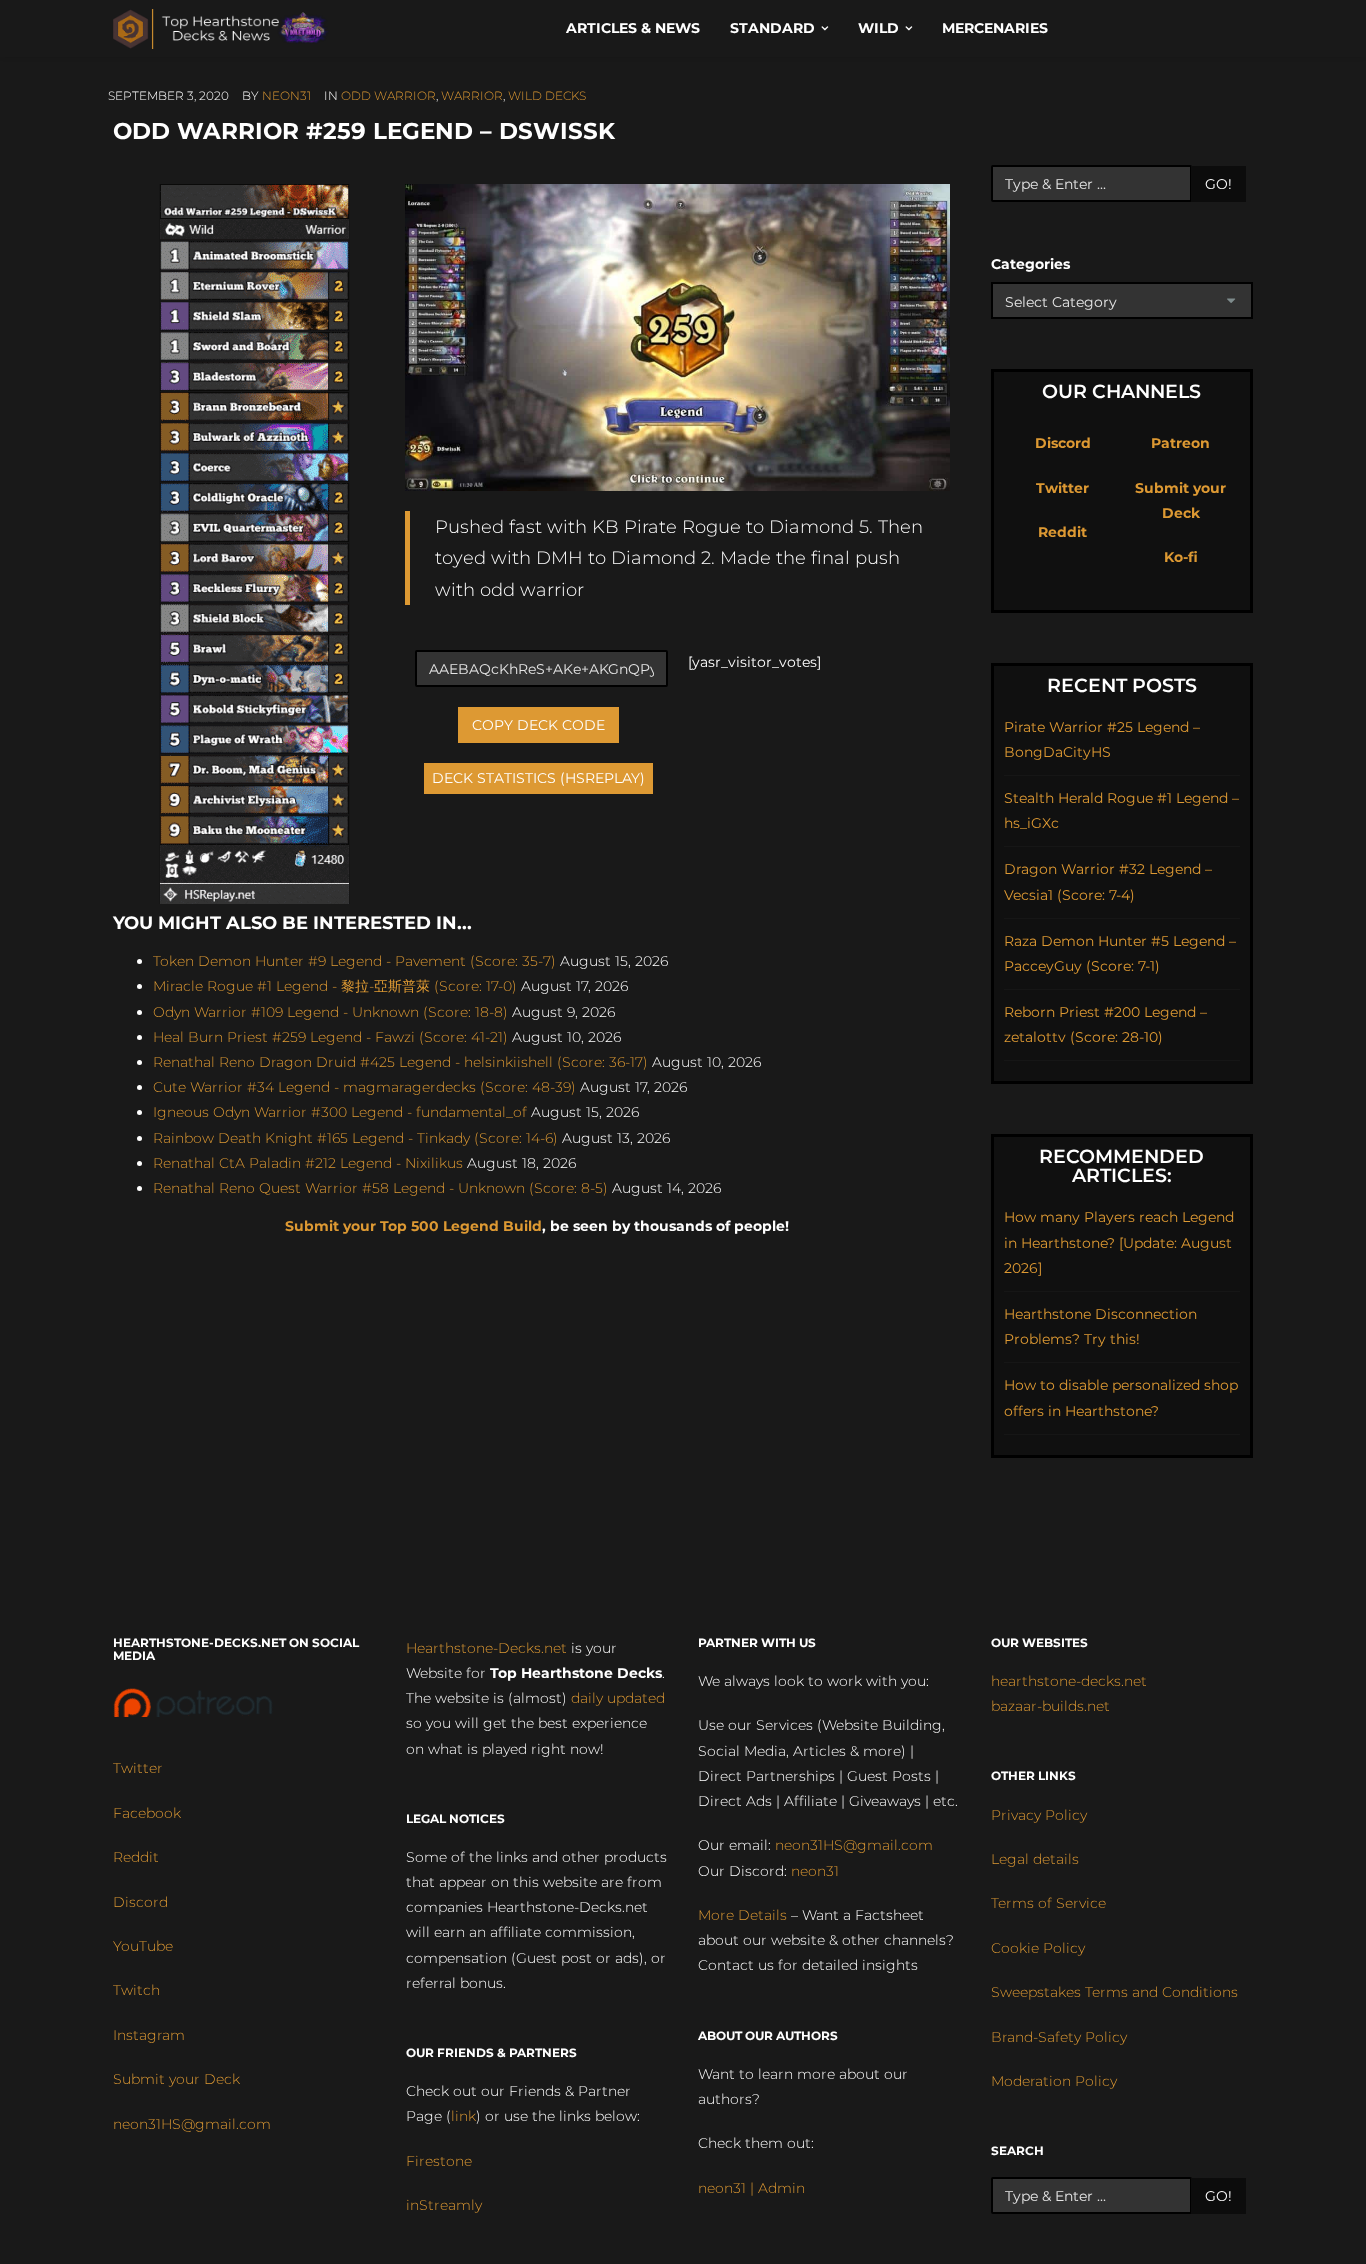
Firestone (439, 2161)
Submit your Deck (176, 2079)
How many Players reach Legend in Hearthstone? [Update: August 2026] (1119, 1242)
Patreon (1180, 443)
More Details (742, 1915)
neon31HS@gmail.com (192, 2124)
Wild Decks (547, 95)
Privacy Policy (1039, 1815)
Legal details (1035, 1859)
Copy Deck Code (538, 725)
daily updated (618, 1698)
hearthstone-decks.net (1069, 1681)
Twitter (1062, 488)
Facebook (147, 1813)
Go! (1218, 184)
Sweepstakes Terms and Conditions (1114, 1992)
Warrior (472, 95)
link (463, 2116)
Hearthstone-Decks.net (486, 1648)
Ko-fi (1181, 557)
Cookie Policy (1038, 1948)
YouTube (143, 1946)
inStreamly (444, 2205)
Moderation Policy (1054, 2081)
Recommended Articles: (1121, 1166)
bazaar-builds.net (1050, 1706)
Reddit (1062, 532)
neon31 (286, 95)
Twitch (136, 1990)
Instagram (149, 2035)
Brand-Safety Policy (1059, 2037)
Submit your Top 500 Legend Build (413, 1226)
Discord (1063, 443)
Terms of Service (1048, 1903)
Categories (1030, 264)
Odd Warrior (388, 95)
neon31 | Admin (751, 2188)
